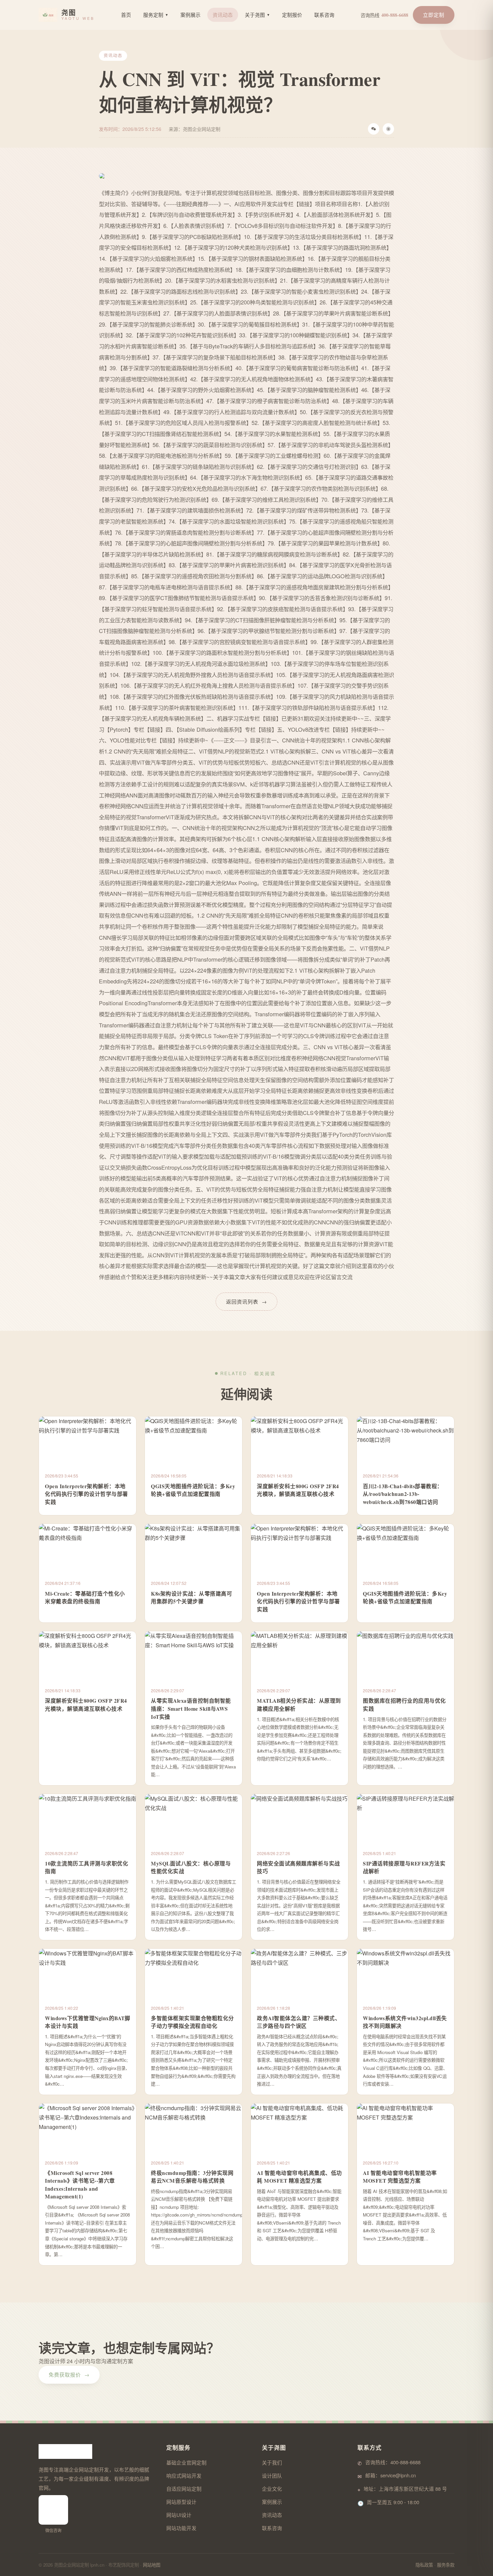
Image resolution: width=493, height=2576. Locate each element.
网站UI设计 (179, 2515)
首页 (126, 15)
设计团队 (272, 2475)
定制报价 (292, 15)
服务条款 (446, 2565)
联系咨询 (324, 15)
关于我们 (272, 2462)
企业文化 (272, 2489)
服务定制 (156, 15)
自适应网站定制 (184, 2489)
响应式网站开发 (184, 2475)
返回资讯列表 (246, 1301)
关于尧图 (257, 15)
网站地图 (152, 2565)
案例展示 (190, 15)
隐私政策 (424, 2565)
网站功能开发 (181, 2528)
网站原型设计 (181, 2502)
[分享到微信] (374, 129)
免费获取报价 (69, 2374)
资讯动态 (223, 15)
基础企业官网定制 (186, 2462)
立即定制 (434, 15)
